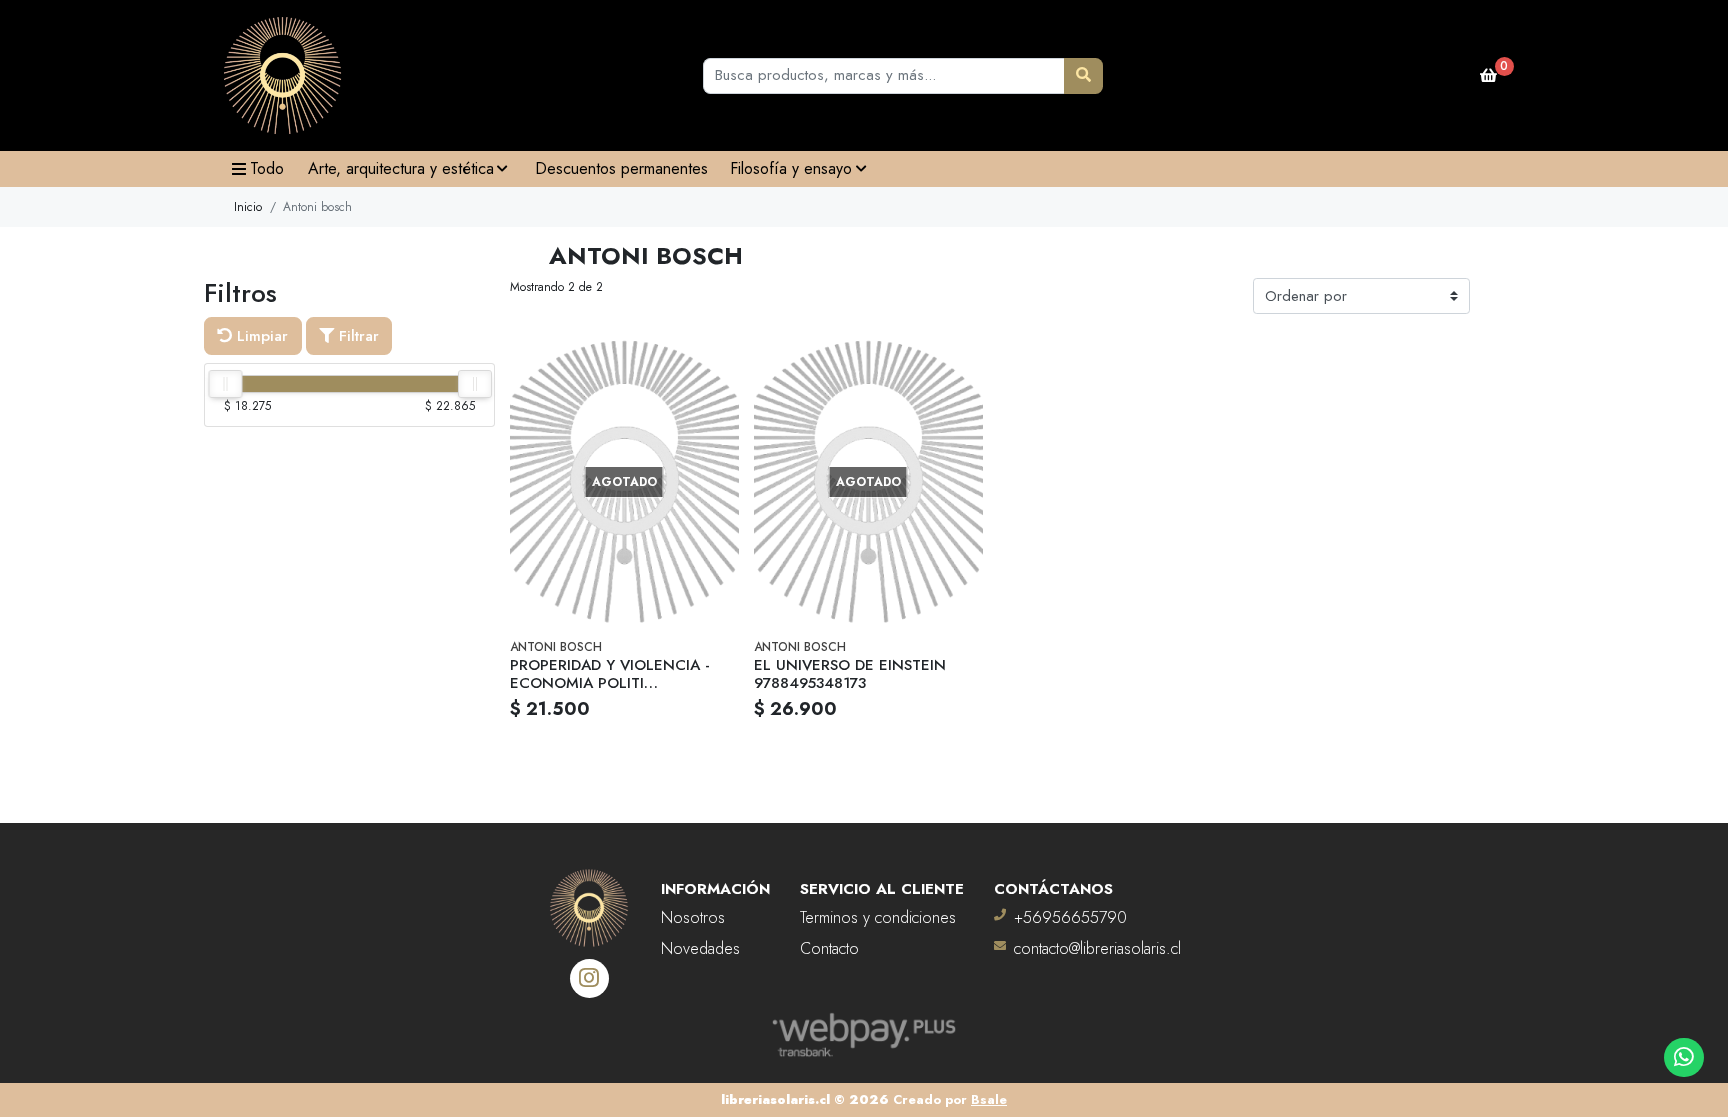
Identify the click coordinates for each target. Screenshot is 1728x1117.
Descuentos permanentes (621, 168)
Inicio (248, 207)
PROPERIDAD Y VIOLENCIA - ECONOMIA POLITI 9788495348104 (610, 683)
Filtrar (356, 336)
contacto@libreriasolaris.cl (1097, 948)
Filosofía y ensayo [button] (791, 168)
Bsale (989, 1099)
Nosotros (693, 917)
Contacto (829, 948)
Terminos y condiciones (878, 917)
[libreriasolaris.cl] (282, 76)
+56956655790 (1070, 917)
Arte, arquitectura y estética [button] (401, 168)
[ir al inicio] (589, 896)
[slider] (225, 384)
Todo (267, 168)
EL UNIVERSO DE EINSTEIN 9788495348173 (850, 674)
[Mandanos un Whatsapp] (1683, 1057)
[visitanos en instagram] (589, 978)
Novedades (700, 948)
